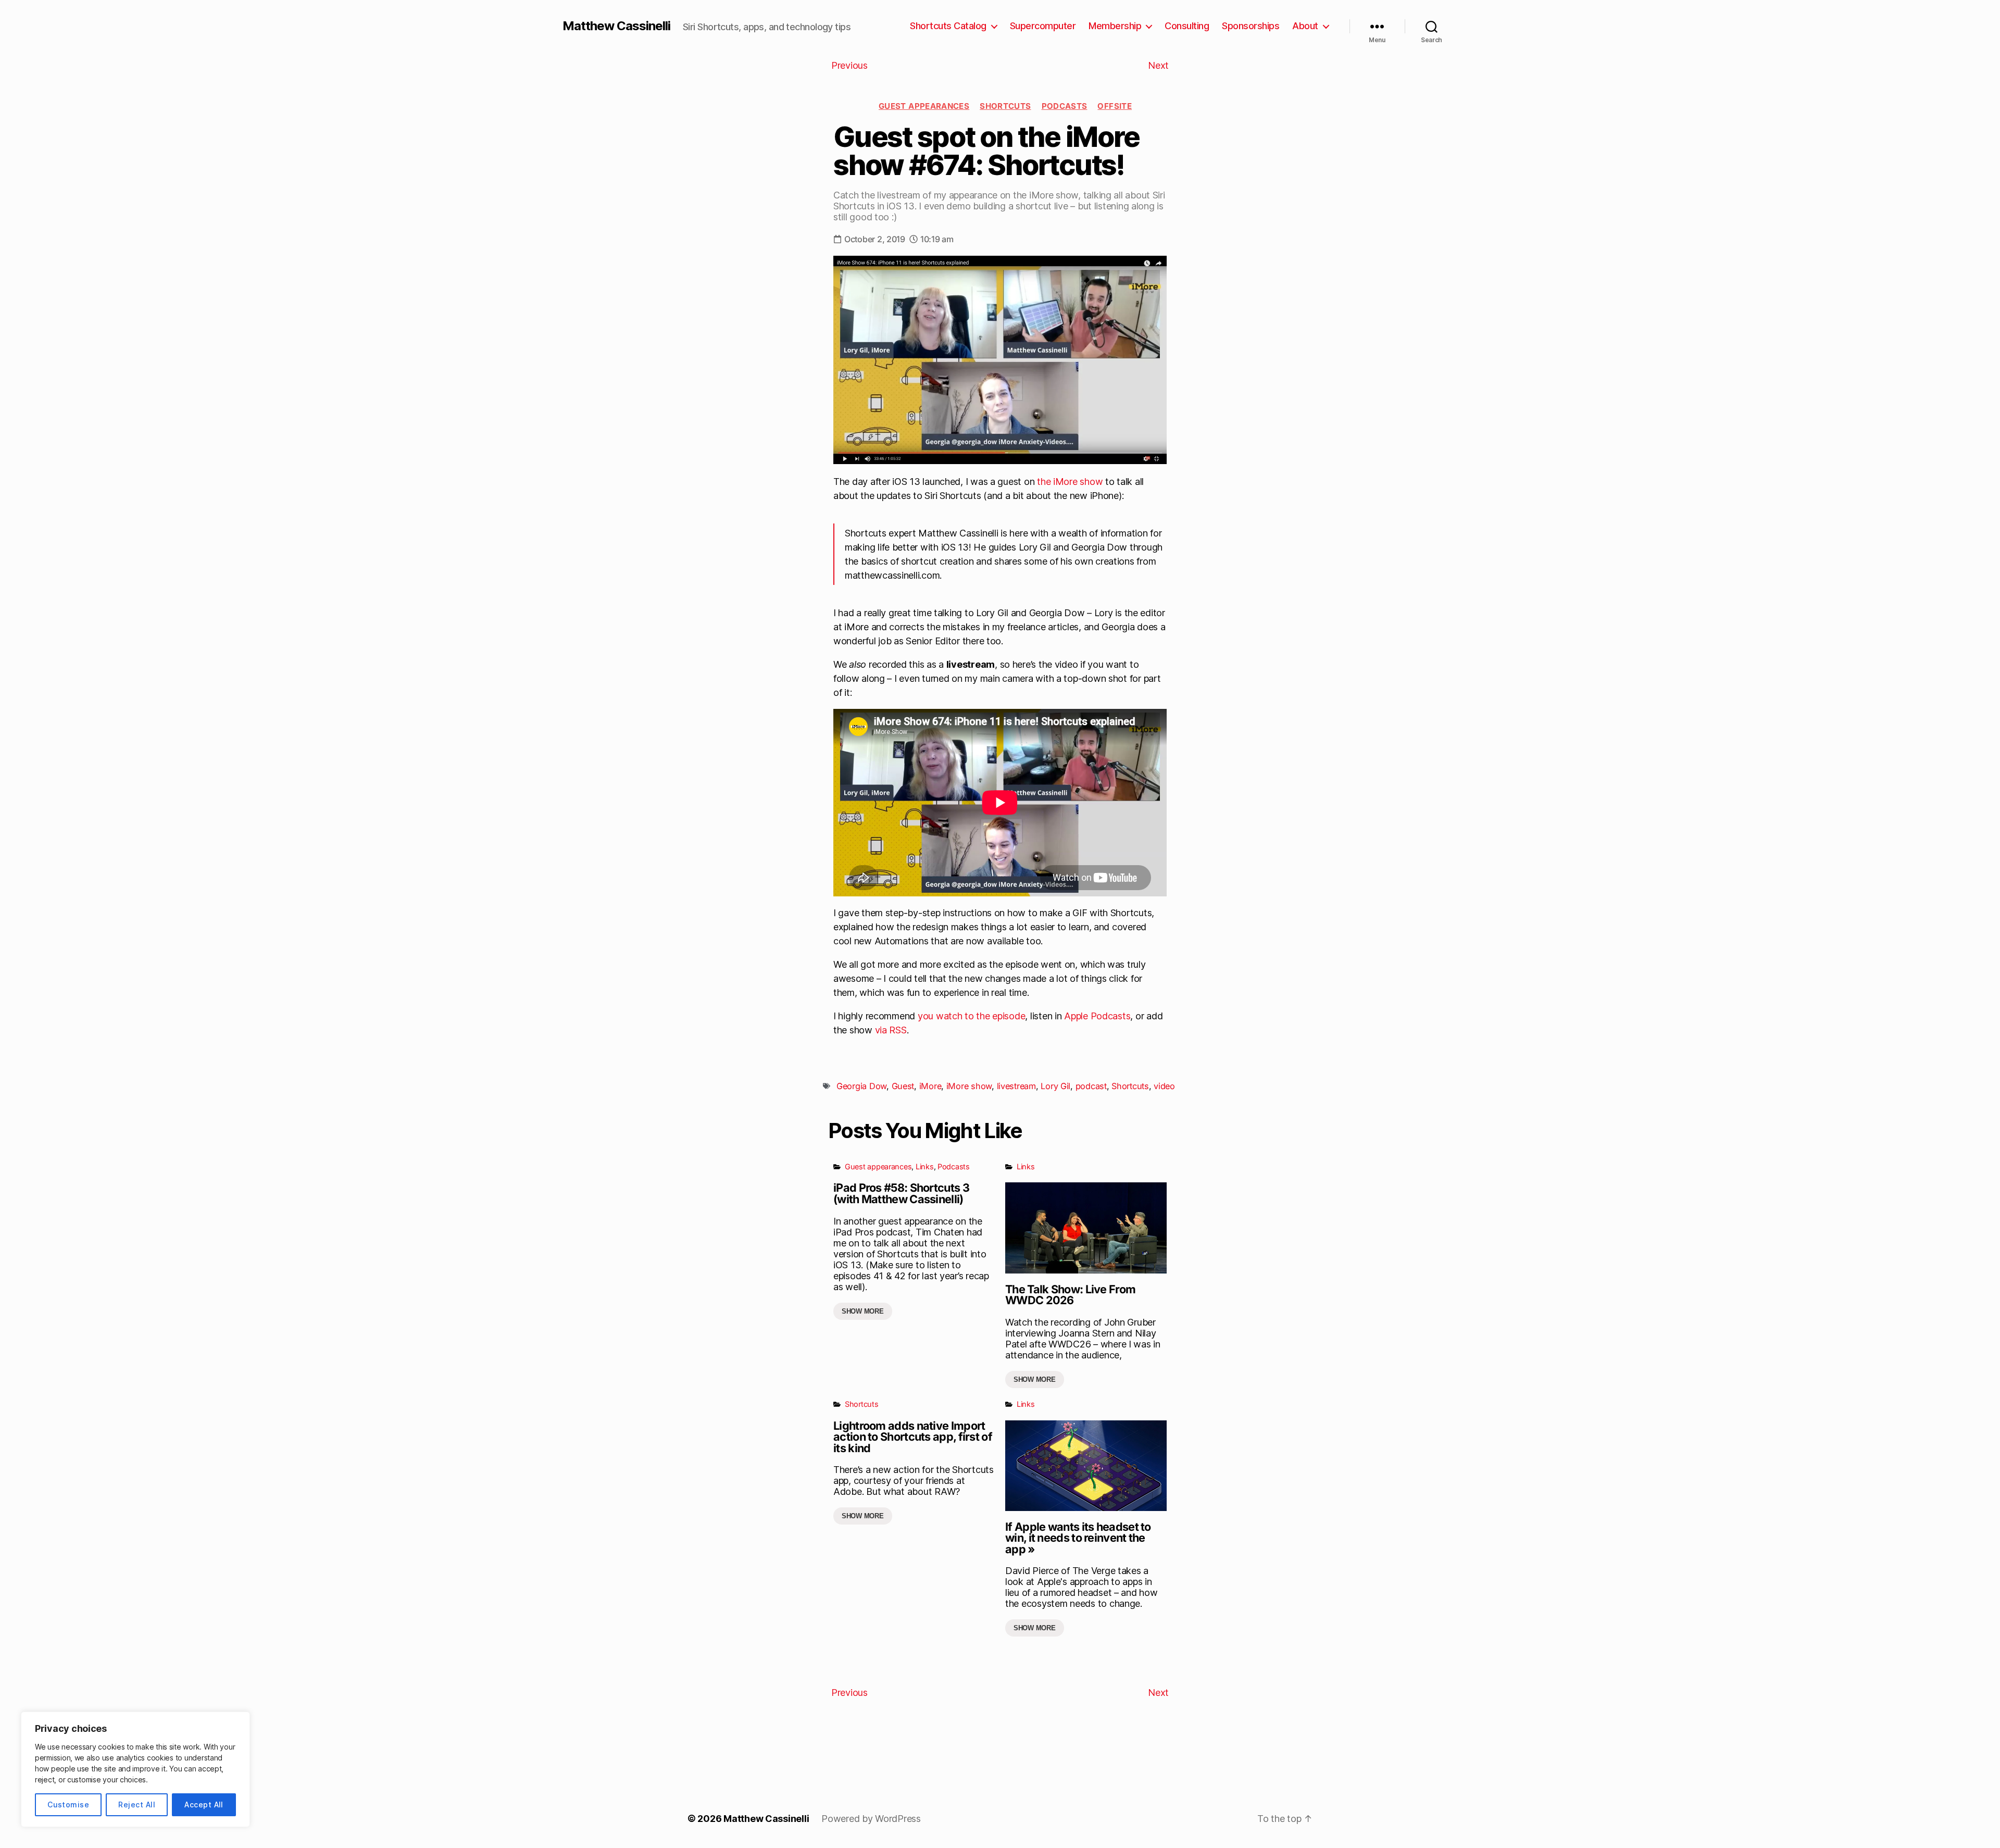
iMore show (969, 1086)
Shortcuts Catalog (948, 26)
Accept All (204, 1805)
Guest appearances (924, 106)
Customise (68, 1805)
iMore (930, 1086)
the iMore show (1070, 482)
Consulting (1187, 26)
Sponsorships (1251, 26)
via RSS (891, 1030)
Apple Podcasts (1097, 1016)
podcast (1091, 1086)
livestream (1016, 1086)
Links (925, 1166)
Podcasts (1065, 106)
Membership (1115, 26)
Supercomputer (1043, 26)
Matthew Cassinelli (616, 26)
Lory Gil (1055, 1086)
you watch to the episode (972, 1016)
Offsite (1115, 106)
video (1164, 1086)
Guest (903, 1086)
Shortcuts (1005, 106)
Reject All (137, 1805)
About (1305, 26)
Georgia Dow (861, 1086)
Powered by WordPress (871, 1819)
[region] (135, 1769)
